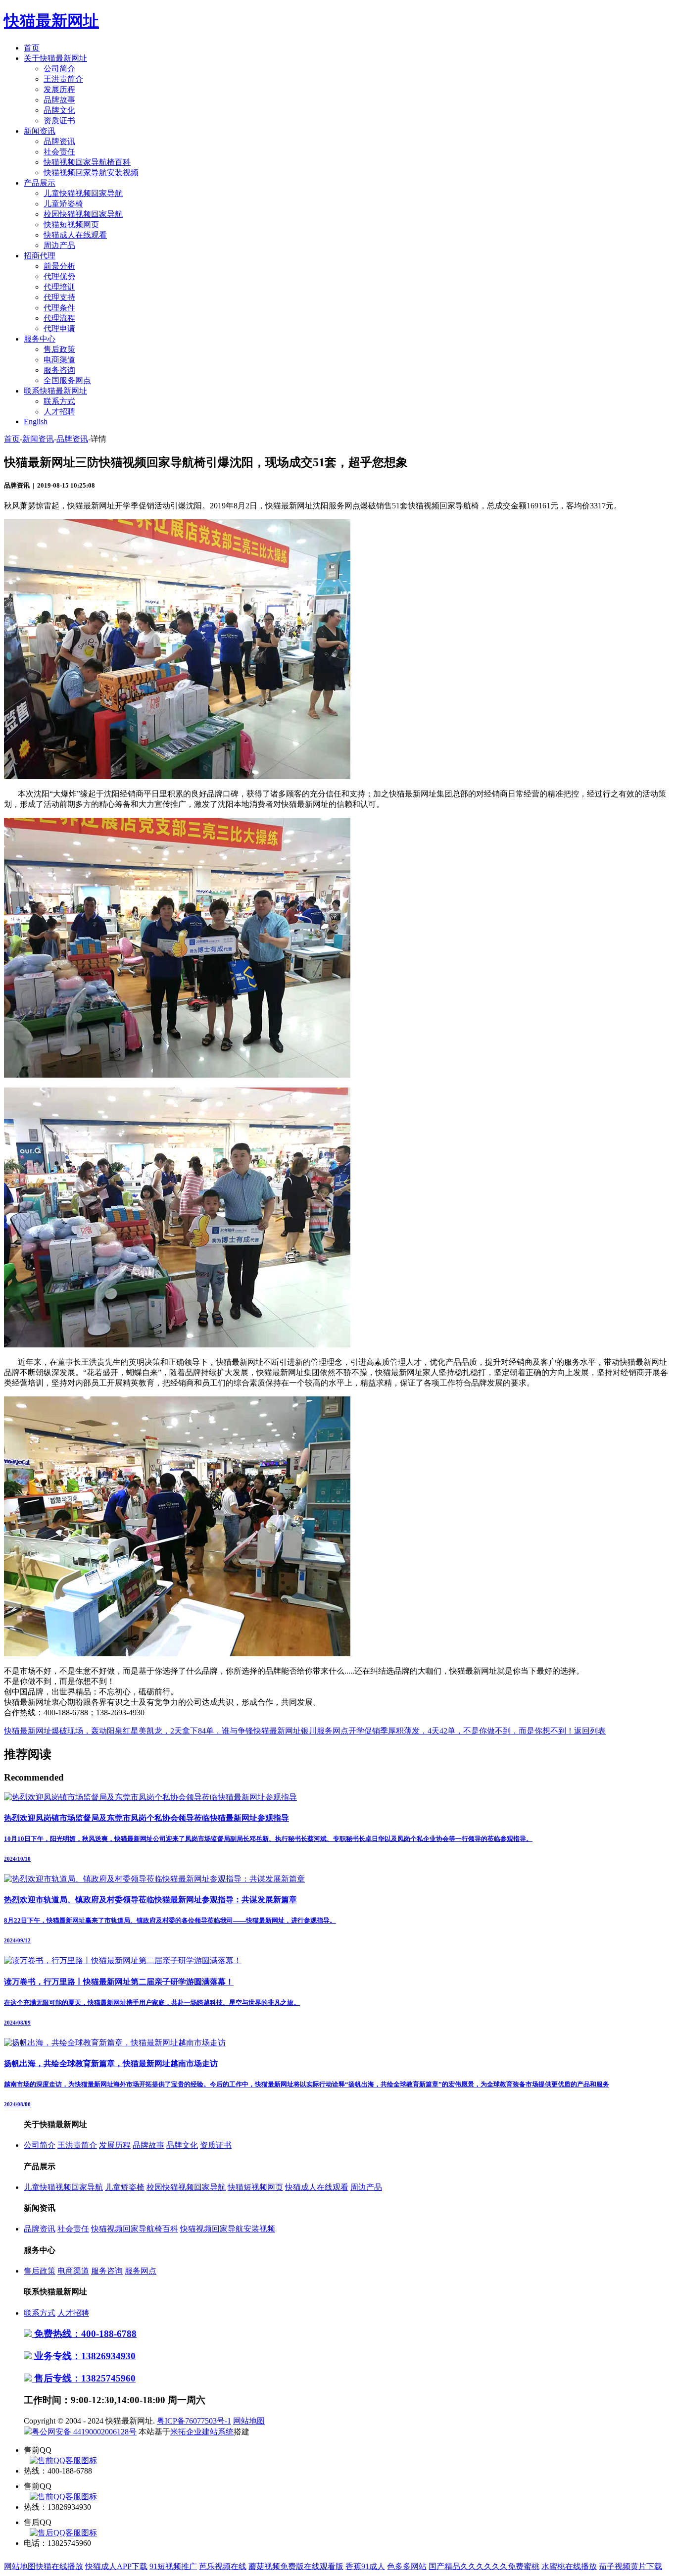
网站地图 (249, 2421)
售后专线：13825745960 (84, 2378)
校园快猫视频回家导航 (83, 214)
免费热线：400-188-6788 (84, 2334)
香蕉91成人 (365, 2566)
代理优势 (59, 276)
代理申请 (59, 328)
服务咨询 (59, 370)
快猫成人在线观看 (75, 235)
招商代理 (40, 256)
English (36, 421)
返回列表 (590, 1731)
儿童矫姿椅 (63, 204)
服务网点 (141, 2271)
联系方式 (59, 401)
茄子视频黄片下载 (630, 2566)
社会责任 (59, 152)
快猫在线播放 (59, 2566)
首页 (32, 48)
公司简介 (59, 69)
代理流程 (59, 318)
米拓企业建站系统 (202, 2432)
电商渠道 (59, 360)
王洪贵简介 (63, 79)
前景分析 (59, 266)
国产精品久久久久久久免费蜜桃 (484, 2566)
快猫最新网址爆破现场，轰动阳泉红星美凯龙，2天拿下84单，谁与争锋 (129, 1731)
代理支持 (59, 297)
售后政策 (59, 349)
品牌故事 (59, 100)
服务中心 (40, 339)
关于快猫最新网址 (55, 58)
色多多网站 (407, 2566)
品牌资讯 (59, 141)
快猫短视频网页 (71, 224)
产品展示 (40, 183)
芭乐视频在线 (223, 2566)
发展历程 (59, 89)
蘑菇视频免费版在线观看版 (296, 2566)
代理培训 (59, 287)
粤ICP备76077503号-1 (194, 2421)
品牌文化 (59, 110)
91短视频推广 (173, 2566)
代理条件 (59, 308)
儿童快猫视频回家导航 (83, 193)
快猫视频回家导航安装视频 (91, 173)
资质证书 (59, 121)
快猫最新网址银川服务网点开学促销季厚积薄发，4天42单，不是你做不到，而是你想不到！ (414, 1731)
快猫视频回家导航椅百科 (87, 162)
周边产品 (59, 245)
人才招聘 (59, 412)
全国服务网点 (67, 380)
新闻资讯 (40, 131)
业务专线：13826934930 (84, 2356)
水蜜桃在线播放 (569, 2566)
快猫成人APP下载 (116, 2566)
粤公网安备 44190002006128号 (84, 2432)
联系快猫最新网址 (55, 391)
